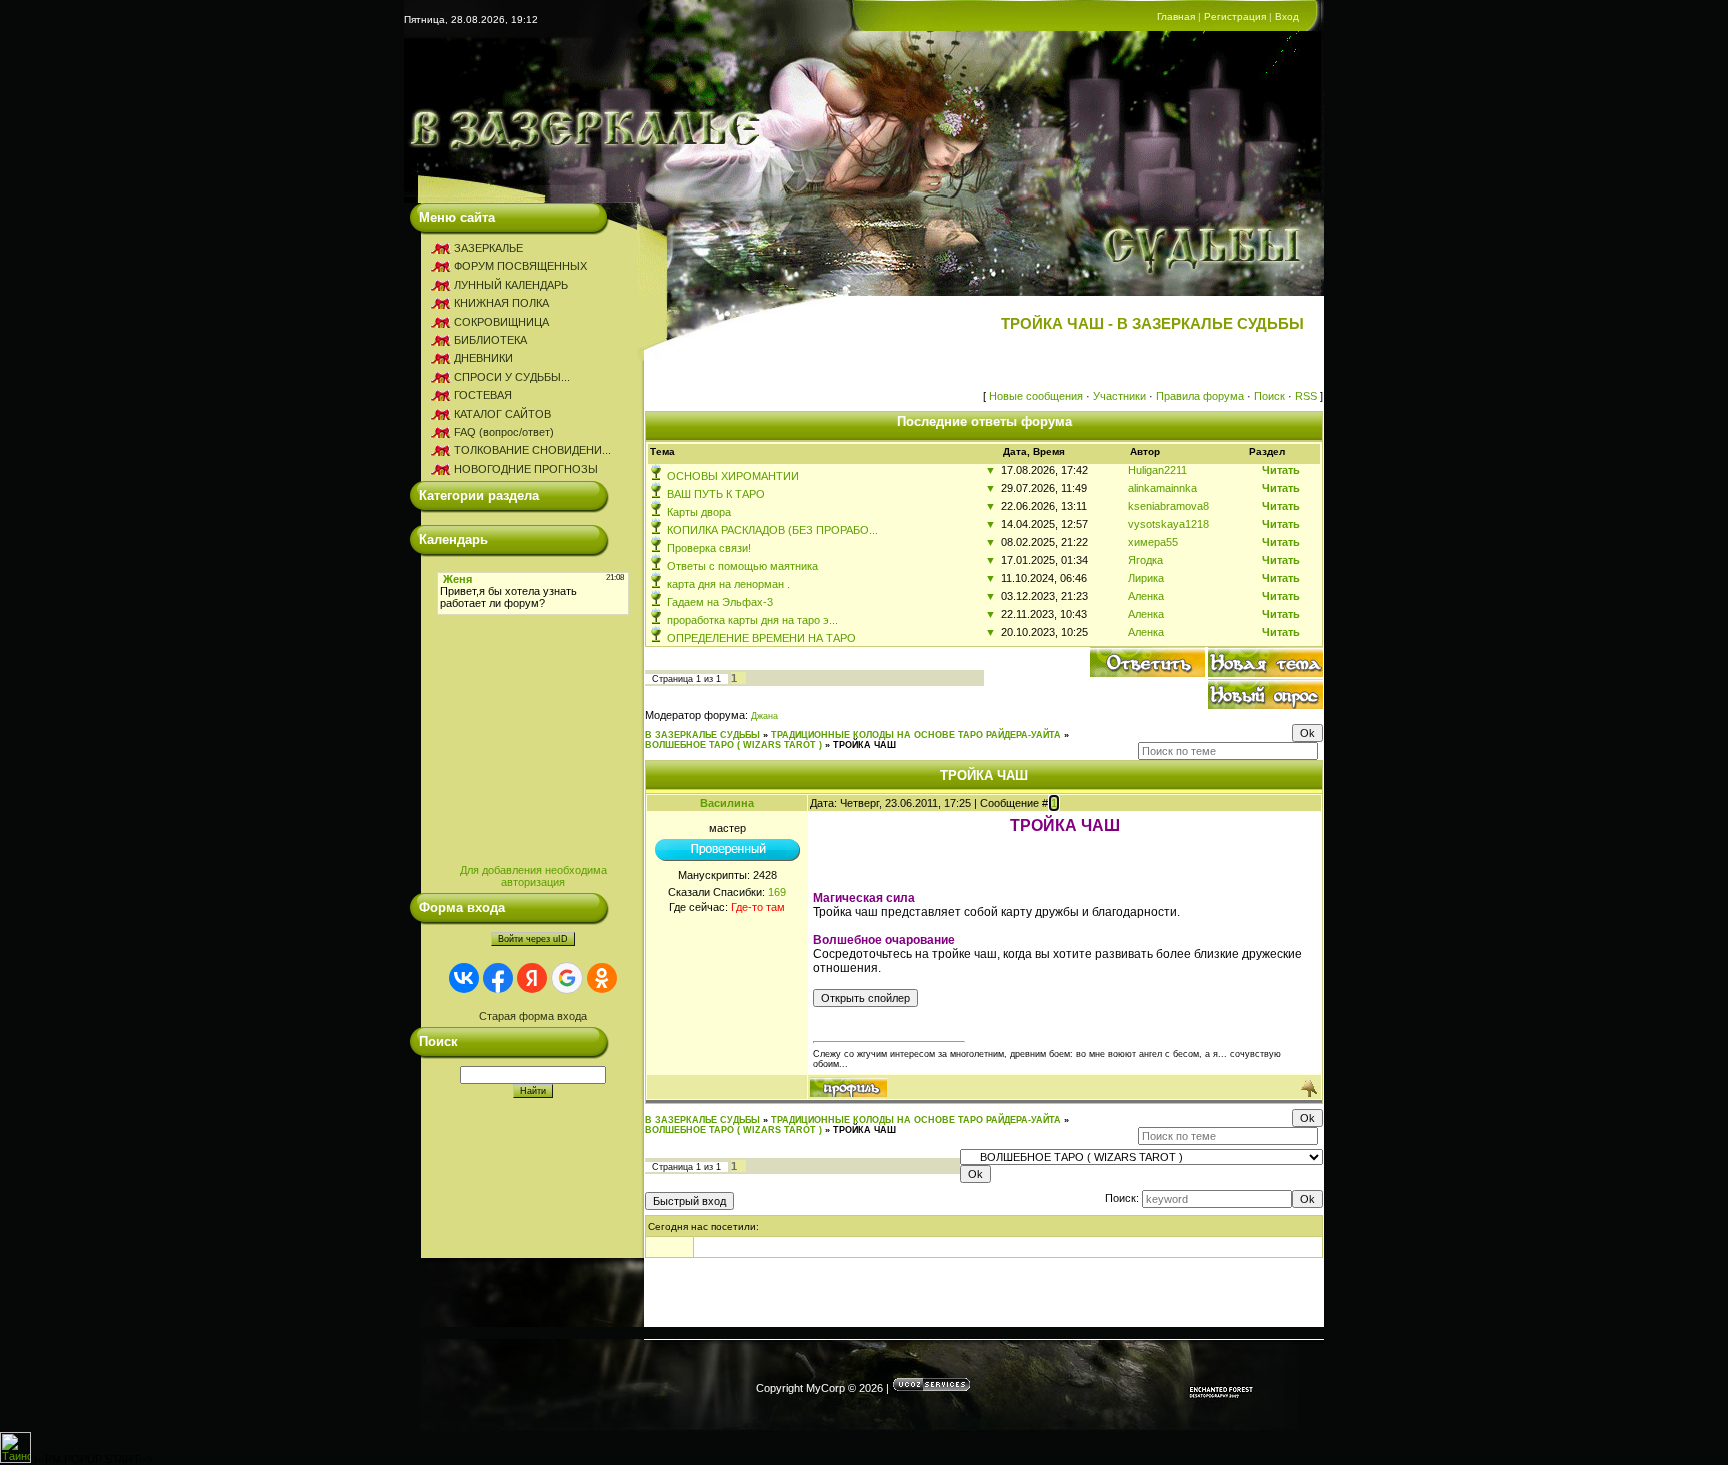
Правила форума (1200, 396)
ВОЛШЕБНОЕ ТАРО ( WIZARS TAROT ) (733, 745)
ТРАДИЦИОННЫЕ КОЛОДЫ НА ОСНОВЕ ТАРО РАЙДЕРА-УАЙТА (916, 735)
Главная (1176, 16)
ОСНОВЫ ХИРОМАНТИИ (733, 476)
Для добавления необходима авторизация (533, 876)
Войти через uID (533, 939)
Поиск (1269, 396)
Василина (727, 803)
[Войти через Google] (567, 978)
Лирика (1146, 578)
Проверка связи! (709, 548)
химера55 (1153, 542)
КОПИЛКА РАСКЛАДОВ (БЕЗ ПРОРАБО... (772, 530)
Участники (1119, 396)
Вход (1287, 16)
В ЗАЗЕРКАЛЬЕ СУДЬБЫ (702, 735)
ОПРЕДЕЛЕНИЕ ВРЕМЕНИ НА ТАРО (761, 638)
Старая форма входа (533, 1016)
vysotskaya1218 (1168, 524)
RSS (1306, 396)
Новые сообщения (1036, 396)
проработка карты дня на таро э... (752, 620)
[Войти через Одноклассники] (602, 978)
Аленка (1146, 596)
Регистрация (1235, 16)
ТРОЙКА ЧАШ (864, 745)
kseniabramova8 (1168, 506)
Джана (764, 716)
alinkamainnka (1162, 488)
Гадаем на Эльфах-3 (720, 602)
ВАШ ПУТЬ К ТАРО (716, 494)
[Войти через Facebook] (498, 978)
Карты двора (699, 512)
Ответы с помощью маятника (742, 566)
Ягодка (1145, 560)
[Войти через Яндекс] (532, 978)
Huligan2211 (1157, 470)
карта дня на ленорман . (728, 584)
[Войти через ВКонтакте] (464, 978)
